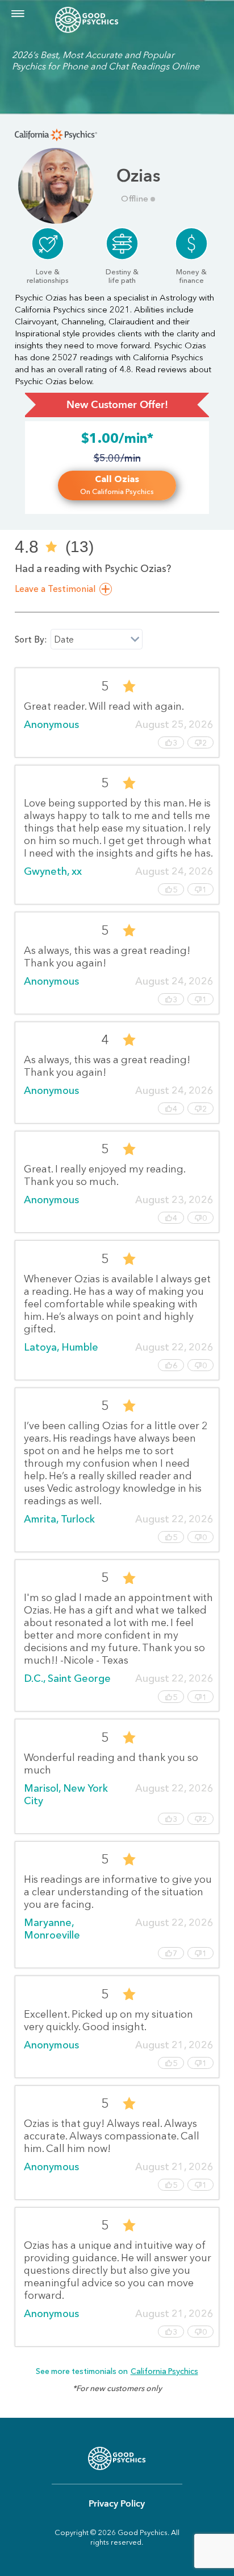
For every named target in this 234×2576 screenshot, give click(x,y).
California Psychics (164, 2371)
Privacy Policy (117, 2504)
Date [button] (64, 639)
